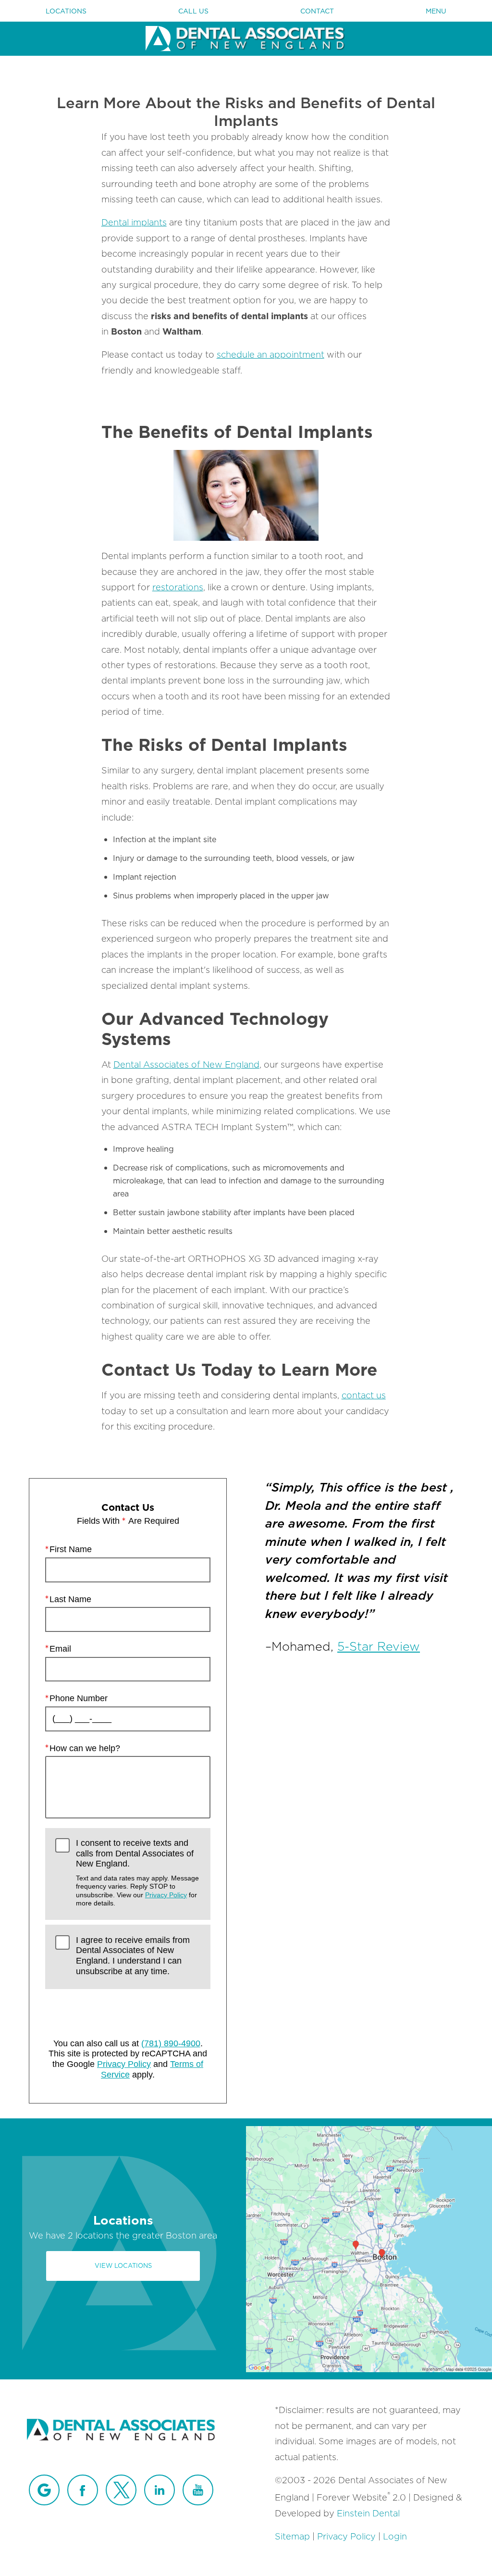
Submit (128, 2011)
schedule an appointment (271, 355)
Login (395, 2536)
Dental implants (134, 222)
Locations (66, 11)
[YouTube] (198, 2490)
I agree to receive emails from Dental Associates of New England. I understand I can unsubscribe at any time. (133, 1956)
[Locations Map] (369, 2248)
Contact (317, 11)
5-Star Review (379, 1646)
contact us (364, 1395)
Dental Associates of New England (186, 1064)
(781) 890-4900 (171, 2043)
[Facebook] (83, 2490)
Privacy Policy (166, 1895)
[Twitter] (121, 2490)
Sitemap (292, 2536)
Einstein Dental (368, 2513)
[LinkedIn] (160, 2490)
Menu (436, 11)
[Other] (44, 2490)
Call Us (193, 11)
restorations (178, 587)
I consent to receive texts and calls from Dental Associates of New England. (137, 1873)
